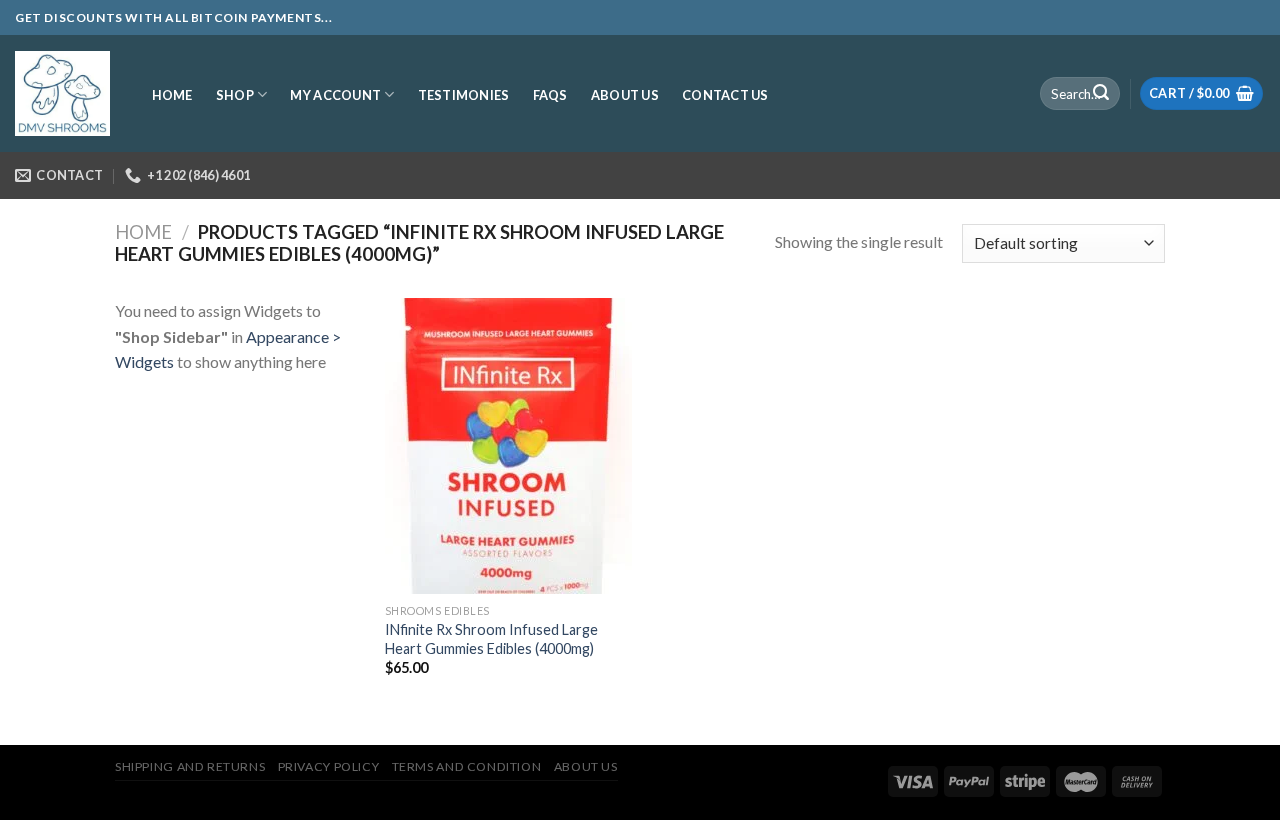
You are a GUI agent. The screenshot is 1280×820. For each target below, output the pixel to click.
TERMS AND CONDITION (467, 766)
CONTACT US (725, 95)
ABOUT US (625, 95)
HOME (172, 95)
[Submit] (1101, 94)
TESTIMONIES (464, 95)
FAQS (550, 95)
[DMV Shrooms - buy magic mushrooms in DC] (62, 94)
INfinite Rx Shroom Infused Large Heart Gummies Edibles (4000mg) (491, 639)
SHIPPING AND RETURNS (190, 766)
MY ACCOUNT (335, 95)
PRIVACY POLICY (329, 766)
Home (143, 232)
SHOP (235, 95)
